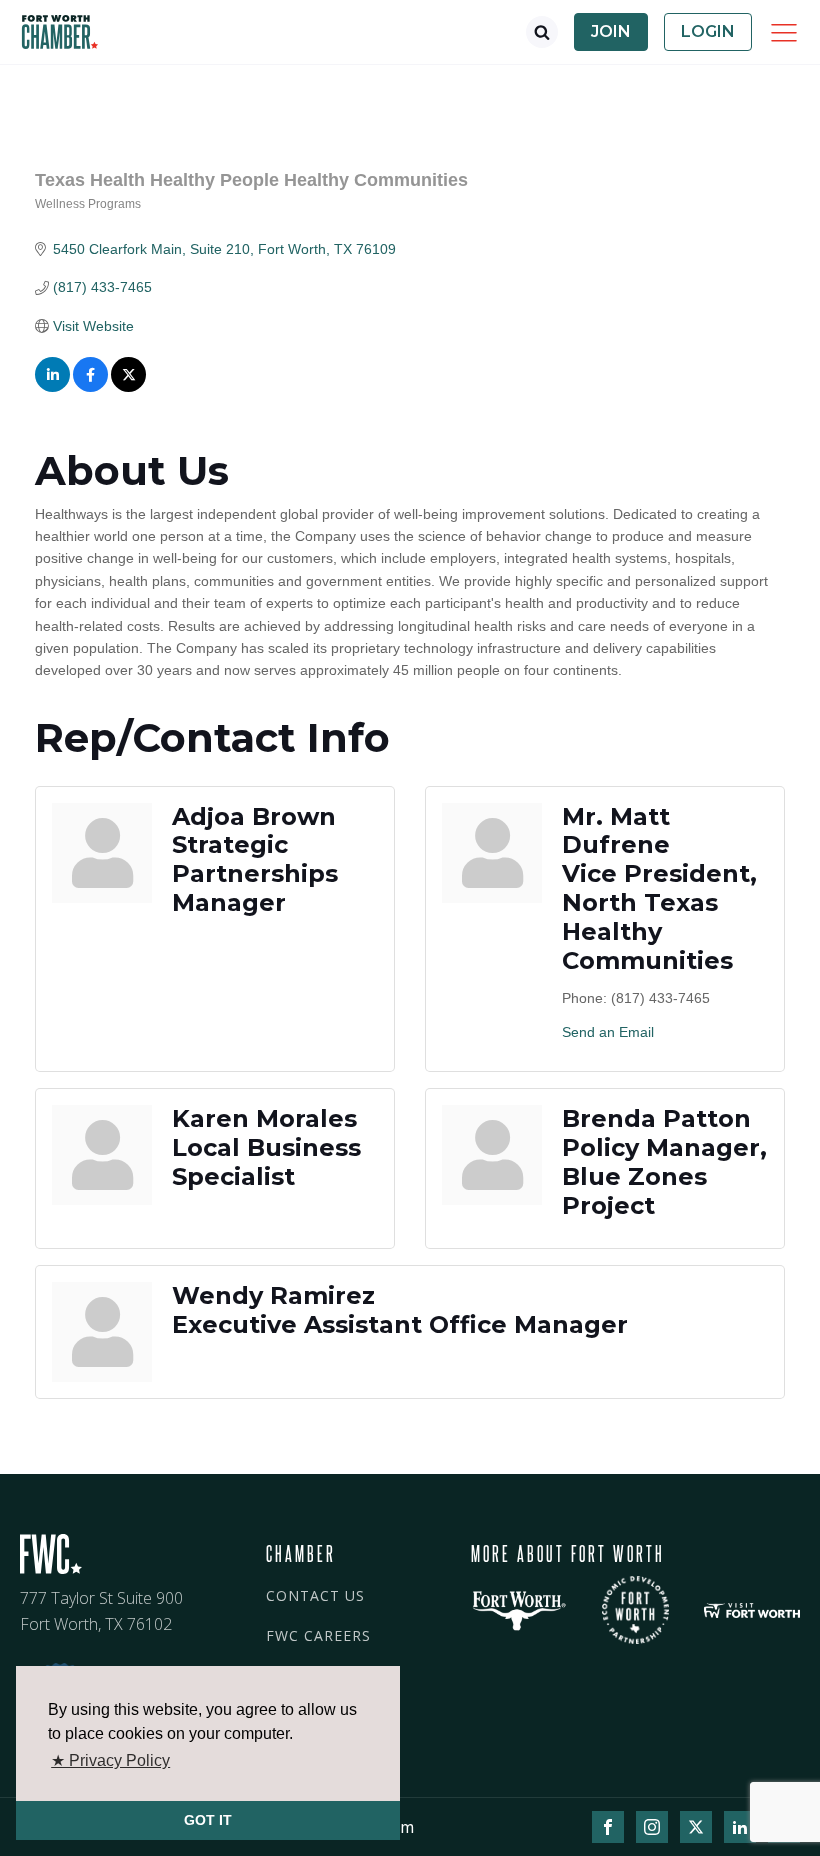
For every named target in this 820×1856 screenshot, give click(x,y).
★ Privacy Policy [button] (110, 1760)
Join (611, 31)
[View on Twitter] (128, 387)
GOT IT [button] (208, 1820)
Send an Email (608, 1032)
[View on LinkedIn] (52, 387)
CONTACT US (315, 1595)
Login (708, 31)
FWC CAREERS (318, 1635)
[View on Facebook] (90, 387)
